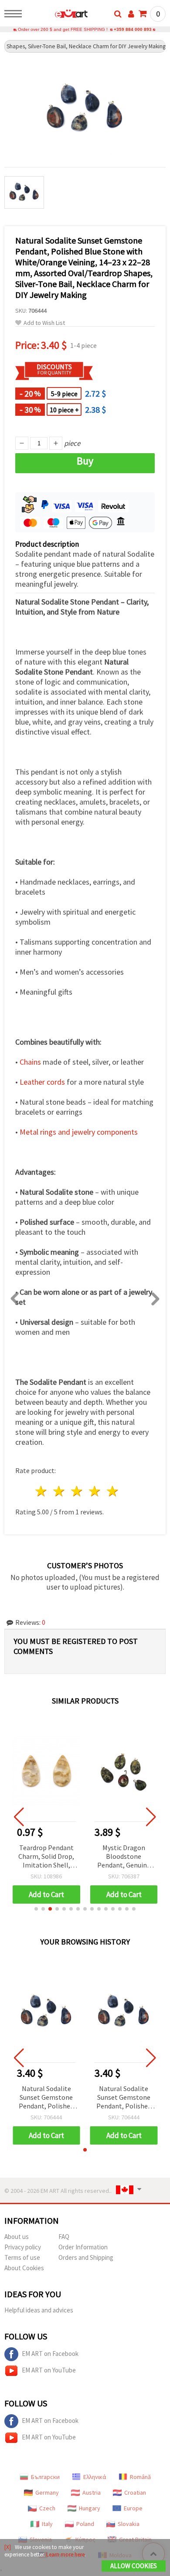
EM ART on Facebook (50, 2354)
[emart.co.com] (57, 15)
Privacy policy (23, 2247)
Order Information (83, 2247)
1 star (42, 1491)
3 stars (77, 1491)
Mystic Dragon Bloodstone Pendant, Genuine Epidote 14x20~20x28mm (124, 1857)
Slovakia (129, 2524)
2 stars (59, 1491)
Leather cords (42, 1082)
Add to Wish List (44, 323)
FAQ (64, 2237)
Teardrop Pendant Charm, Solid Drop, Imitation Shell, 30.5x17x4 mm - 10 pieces (46, 1857)
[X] (8, 2547)
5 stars (113, 1491)
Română (140, 2477)
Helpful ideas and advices (39, 2310)
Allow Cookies (134, 2566)
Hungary (90, 2508)
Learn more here (65, 2554)
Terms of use (22, 2257)
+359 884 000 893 (133, 29)
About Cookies (24, 2268)
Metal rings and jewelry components (79, 1132)
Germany (47, 2492)
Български (45, 2477)
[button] (36, 1909)
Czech (47, 2508)
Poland (85, 2524)
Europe (133, 2508)
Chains (30, 1062)
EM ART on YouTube (49, 2370)
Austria (92, 2492)
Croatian (135, 2492)
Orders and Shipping (86, 2257)
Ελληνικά (95, 2477)
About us (17, 2237)
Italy (47, 2524)
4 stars (95, 1491)
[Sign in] (131, 14)
